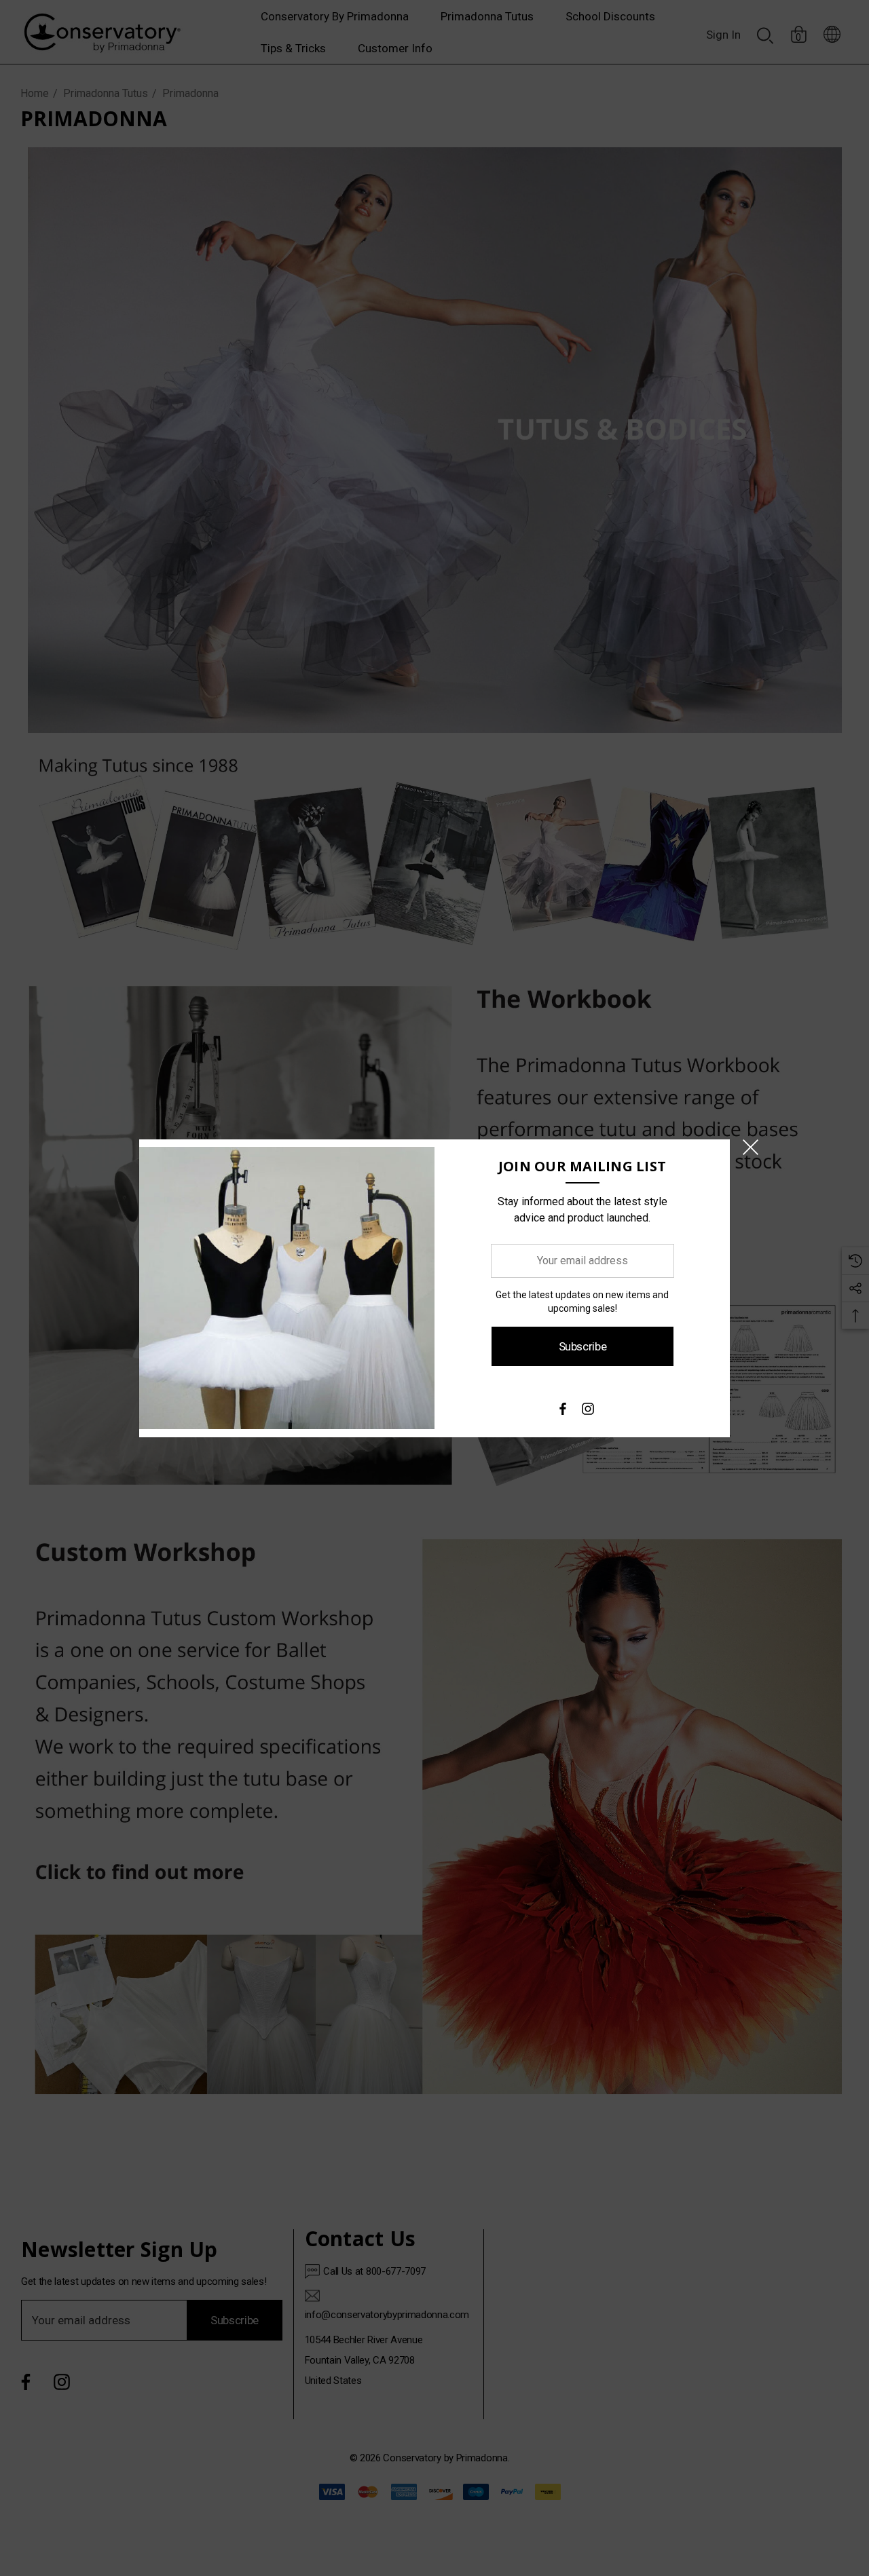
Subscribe (582, 1346)
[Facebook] (562, 1412)
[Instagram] (588, 1412)
